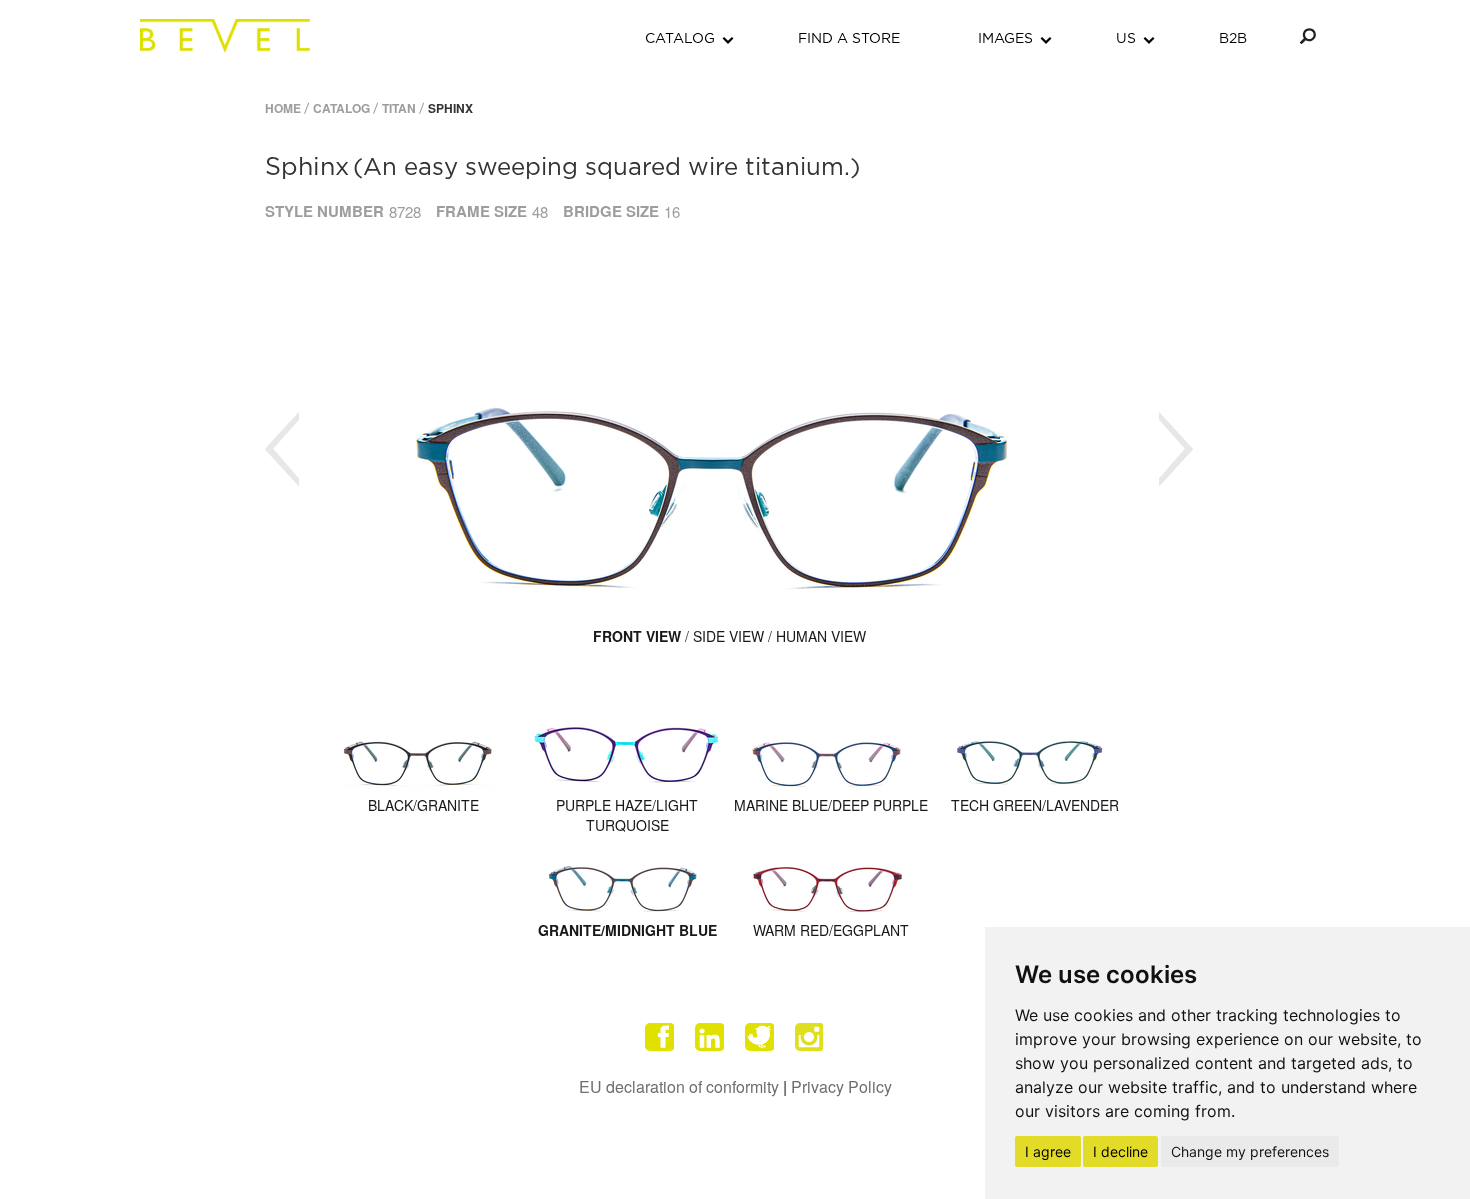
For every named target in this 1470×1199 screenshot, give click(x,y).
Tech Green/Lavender (1035, 805)
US (1126, 39)
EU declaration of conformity (679, 1086)
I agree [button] (1048, 1151)
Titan (399, 108)
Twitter (760, 1037)
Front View (637, 636)
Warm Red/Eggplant (831, 930)
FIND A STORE (849, 39)
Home (283, 108)
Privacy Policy (841, 1086)
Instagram (810, 1037)
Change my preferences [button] (1250, 1151)
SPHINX (450, 108)
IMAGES (1005, 39)
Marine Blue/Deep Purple (831, 805)
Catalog (341, 108)
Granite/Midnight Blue (627, 930)
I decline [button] (1120, 1151)
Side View (728, 636)
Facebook (660, 1037)
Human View (821, 636)
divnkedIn (710, 1037)
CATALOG (680, 39)
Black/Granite (423, 805)
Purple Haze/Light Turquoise (627, 815)
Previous (282, 449)
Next (1176, 449)
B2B (1233, 39)
